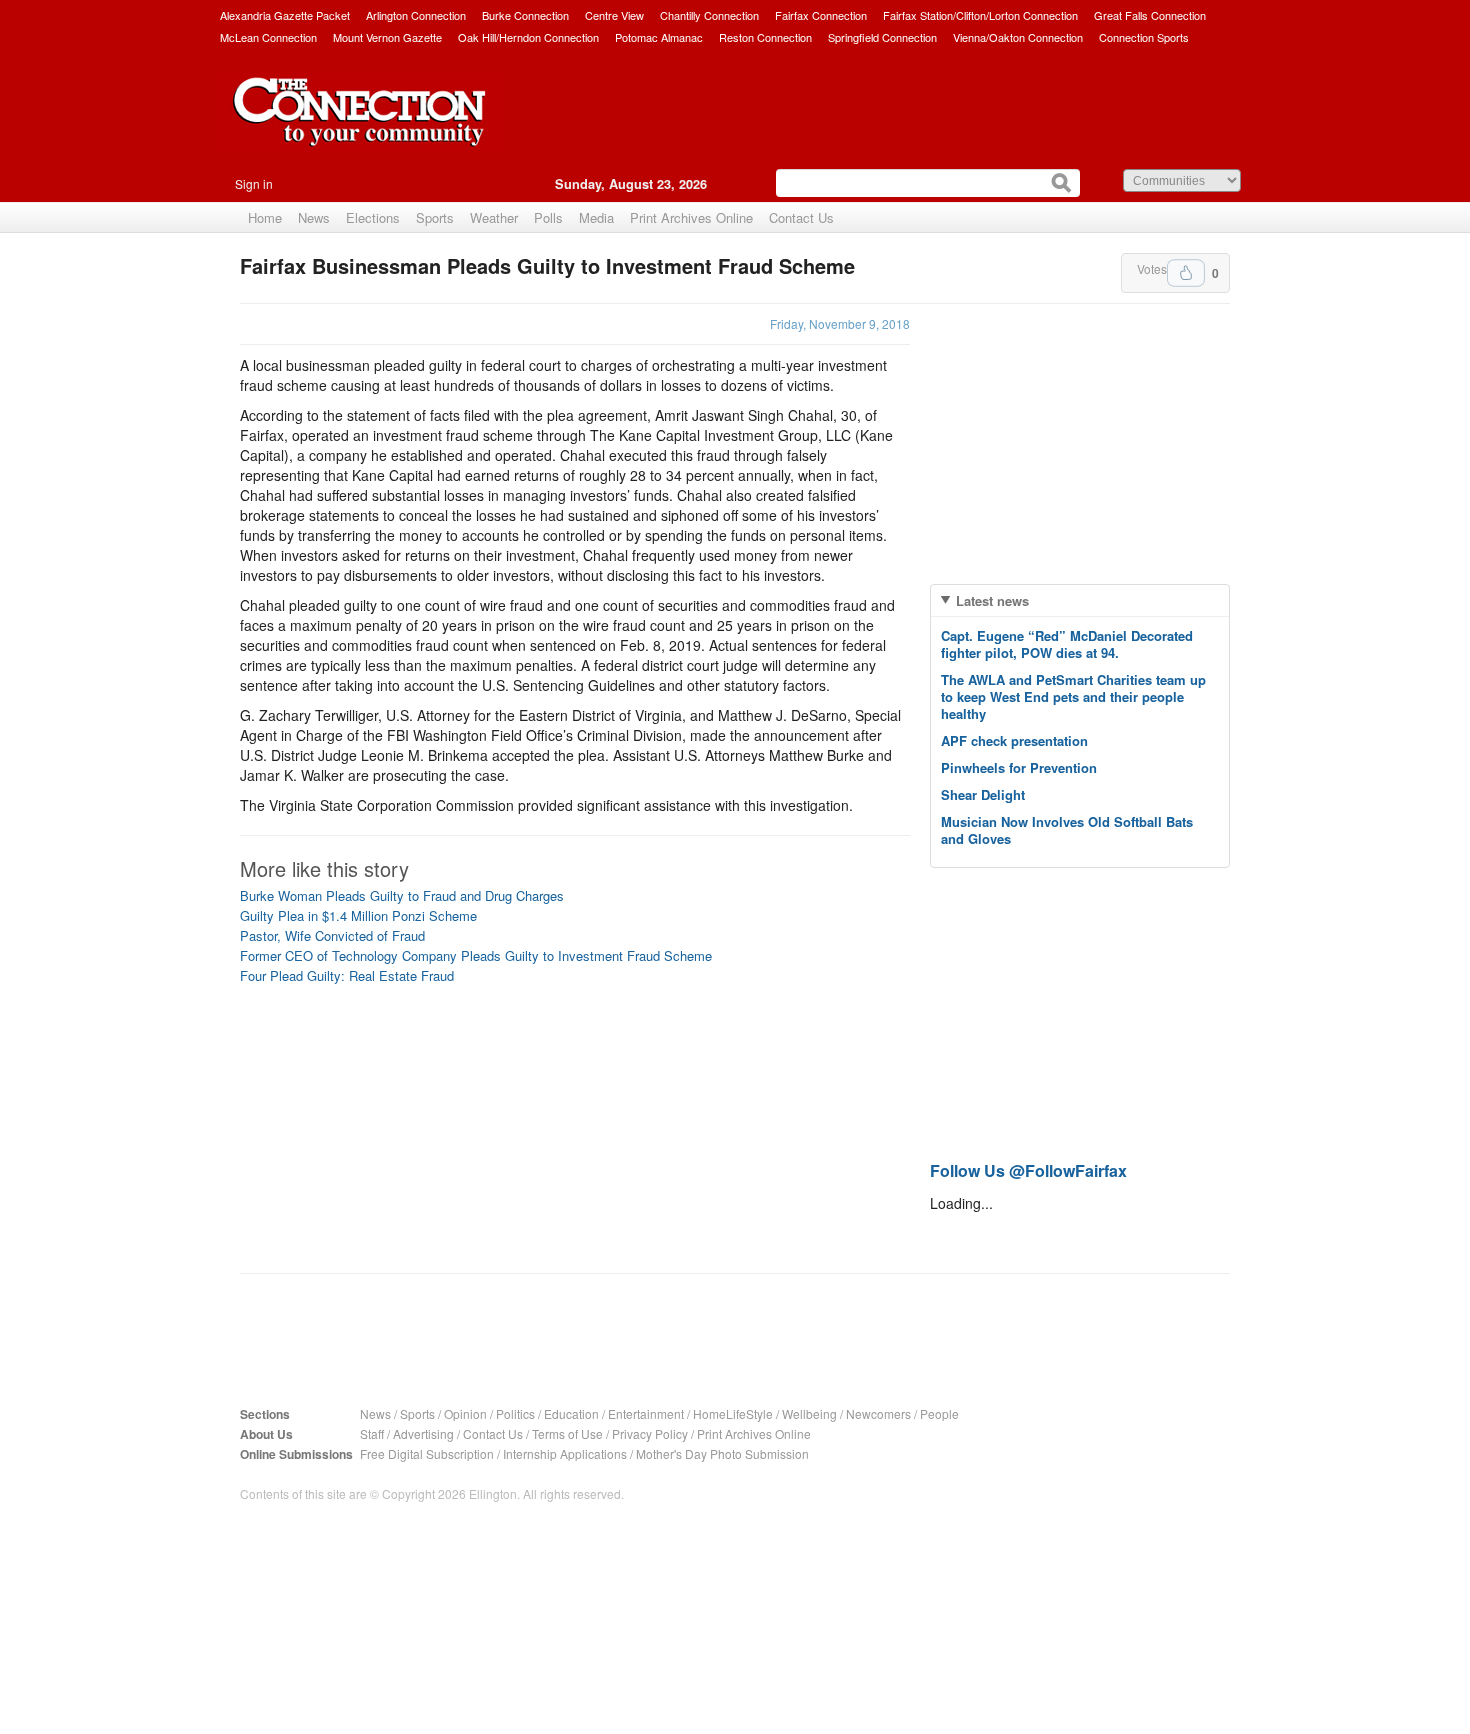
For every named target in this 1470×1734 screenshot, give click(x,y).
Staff (372, 1433)
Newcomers (878, 1413)
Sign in (254, 183)
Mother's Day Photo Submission (722, 1453)
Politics (515, 1413)
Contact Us (801, 217)
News (314, 217)
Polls (548, 217)
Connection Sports (1144, 37)
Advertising (423, 1433)
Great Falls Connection (1150, 15)
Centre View (614, 15)
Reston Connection (765, 37)
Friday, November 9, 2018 (840, 323)
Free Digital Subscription (427, 1453)
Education (571, 1413)
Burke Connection (525, 15)
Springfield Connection (882, 37)
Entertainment (646, 1413)
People (939, 1413)
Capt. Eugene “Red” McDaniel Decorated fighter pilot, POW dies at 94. (1067, 644)
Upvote (1186, 273)
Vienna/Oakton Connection (1018, 37)
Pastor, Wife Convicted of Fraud (332, 935)
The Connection (360, 127)
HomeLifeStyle (733, 1413)
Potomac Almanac (659, 37)
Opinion (465, 1413)
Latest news (992, 600)
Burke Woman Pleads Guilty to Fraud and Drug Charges (402, 895)
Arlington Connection (416, 15)
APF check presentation (1014, 740)
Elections (373, 217)
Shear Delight (983, 794)
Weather (494, 217)
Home (265, 217)
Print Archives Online (691, 217)
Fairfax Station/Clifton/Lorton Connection (980, 15)
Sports (435, 217)
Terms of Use (567, 1433)
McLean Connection (268, 37)
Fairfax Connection (821, 15)
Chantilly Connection (709, 15)
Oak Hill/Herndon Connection (528, 37)
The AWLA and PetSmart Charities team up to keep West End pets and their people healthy (1073, 696)
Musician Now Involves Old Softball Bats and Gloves (1067, 830)
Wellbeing (809, 1413)
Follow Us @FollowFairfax (1028, 1170)
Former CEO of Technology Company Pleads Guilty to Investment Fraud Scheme (476, 955)
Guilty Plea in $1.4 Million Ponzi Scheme (358, 915)
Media (596, 217)
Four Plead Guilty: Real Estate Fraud (347, 975)
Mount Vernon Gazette (387, 37)
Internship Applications (565, 1453)
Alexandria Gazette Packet (285, 15)
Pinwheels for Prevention (1019, 767)
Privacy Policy (650, 1433)
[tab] (1080, 600)
